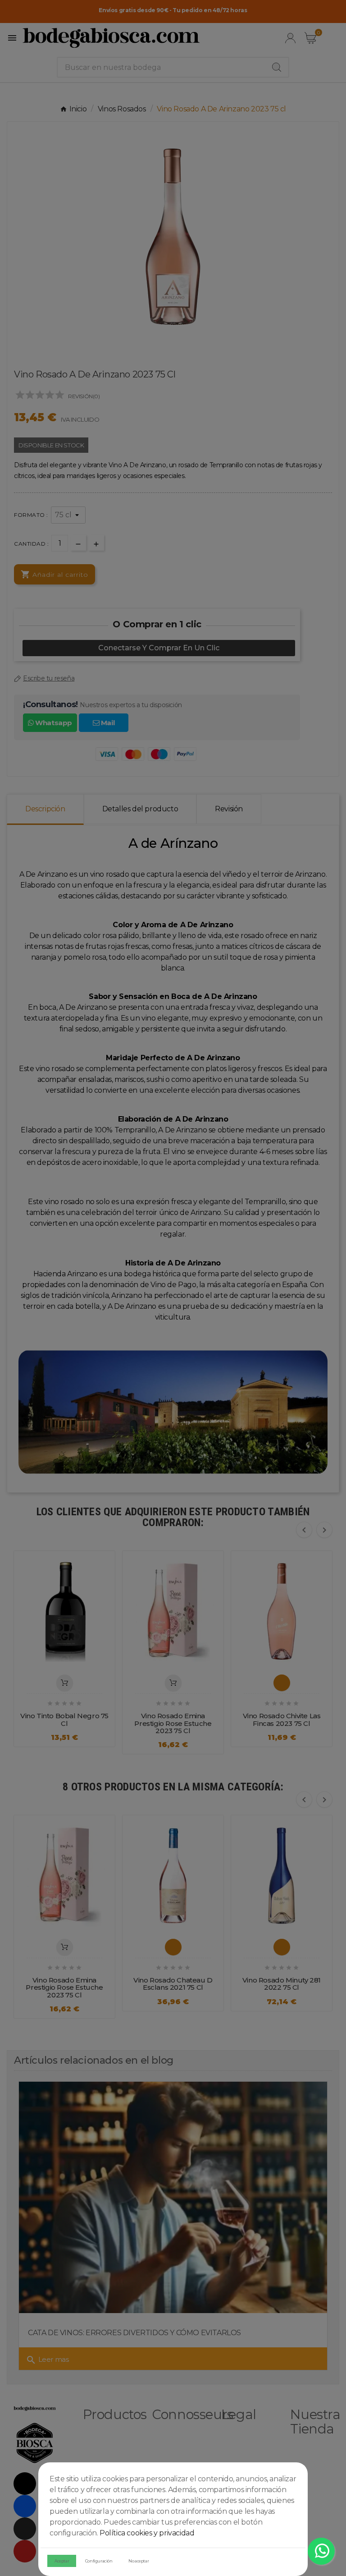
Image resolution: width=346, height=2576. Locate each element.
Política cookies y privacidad (147, 2533)
